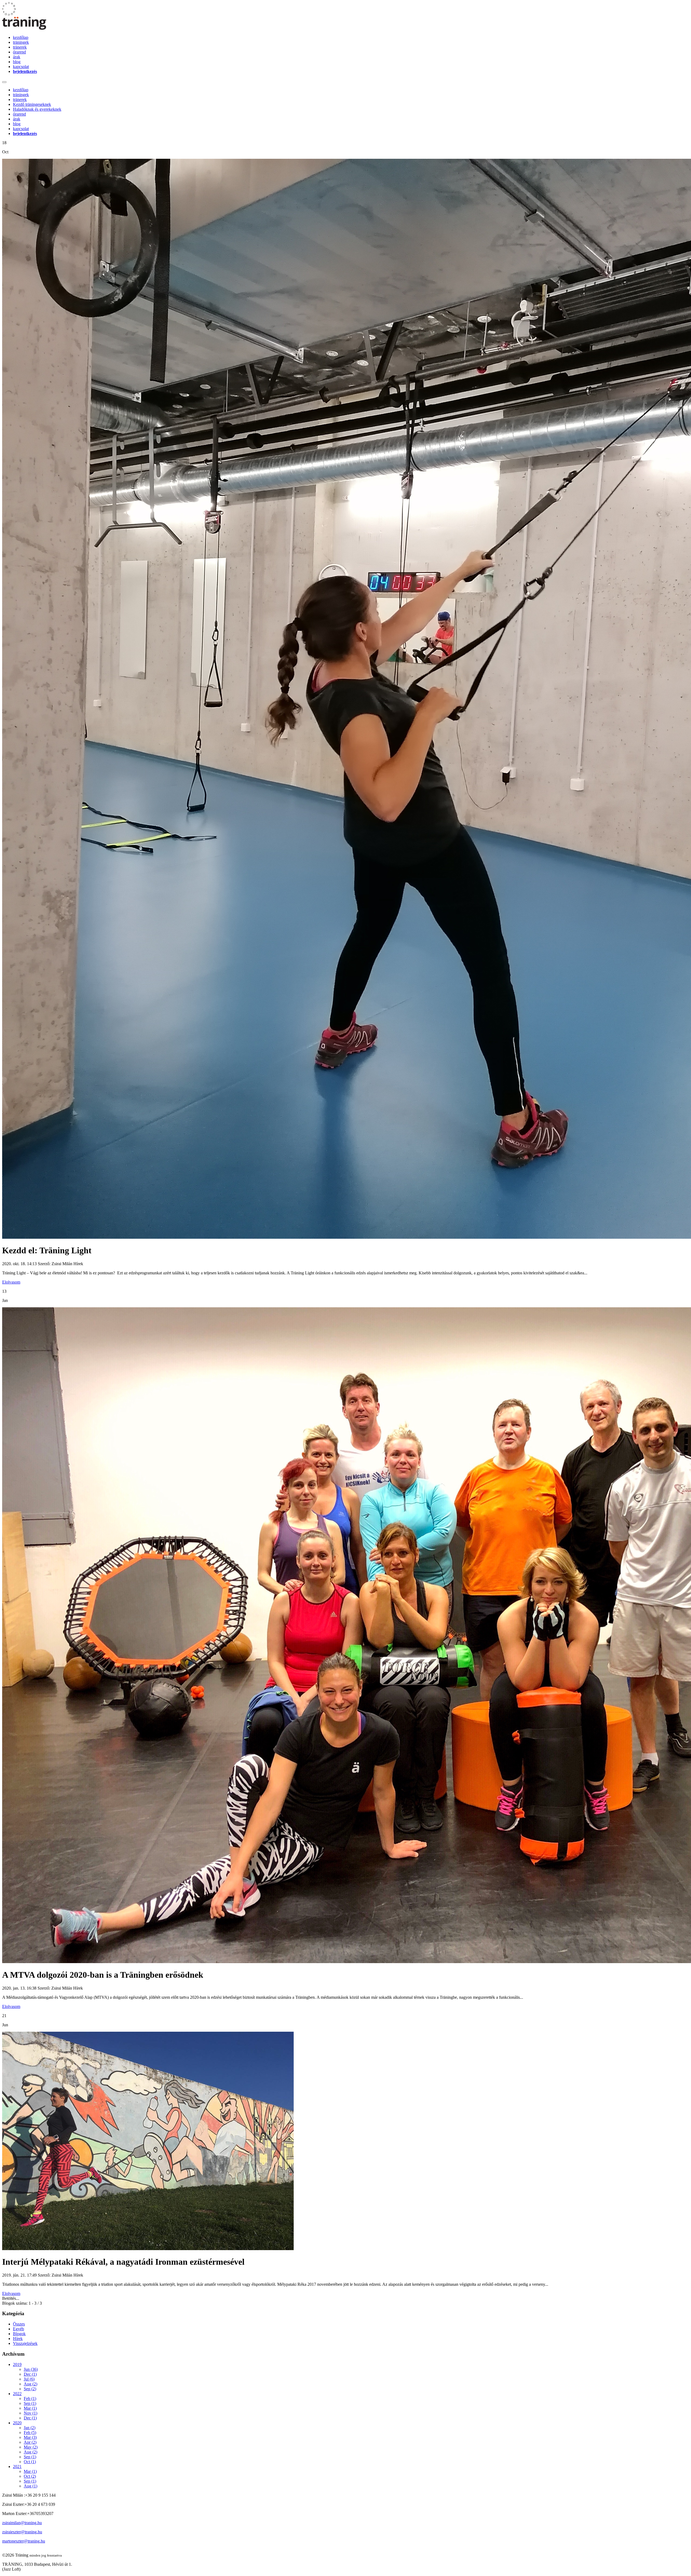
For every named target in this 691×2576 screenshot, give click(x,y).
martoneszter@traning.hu (24, 2541)
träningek (21, 42)
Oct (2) (30, 2476)
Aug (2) (31, 2384)
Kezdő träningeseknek (32, 104)
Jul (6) (29, 2379)
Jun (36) (31, 2369)
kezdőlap (21, 37)
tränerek (20, 47)
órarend (19, 52)
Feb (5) (30, 2432)
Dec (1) (30, 2374)
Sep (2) (30, 2389)
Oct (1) (30, 2462)
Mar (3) (30, 2437)
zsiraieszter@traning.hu (22, 2532)
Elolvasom (11, 1282)
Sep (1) (30, 2403)
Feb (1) (30, 2398)
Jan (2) (30, 2428)
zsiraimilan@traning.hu (22, 2523)
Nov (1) (31, 2413)
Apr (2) (30, 2442)
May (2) (31, 2447)
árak (17, 57)
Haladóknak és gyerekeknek (37, 109)
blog (17, 62)
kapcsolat (21, 67)
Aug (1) (31, 2486)
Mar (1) (30, 2408)
